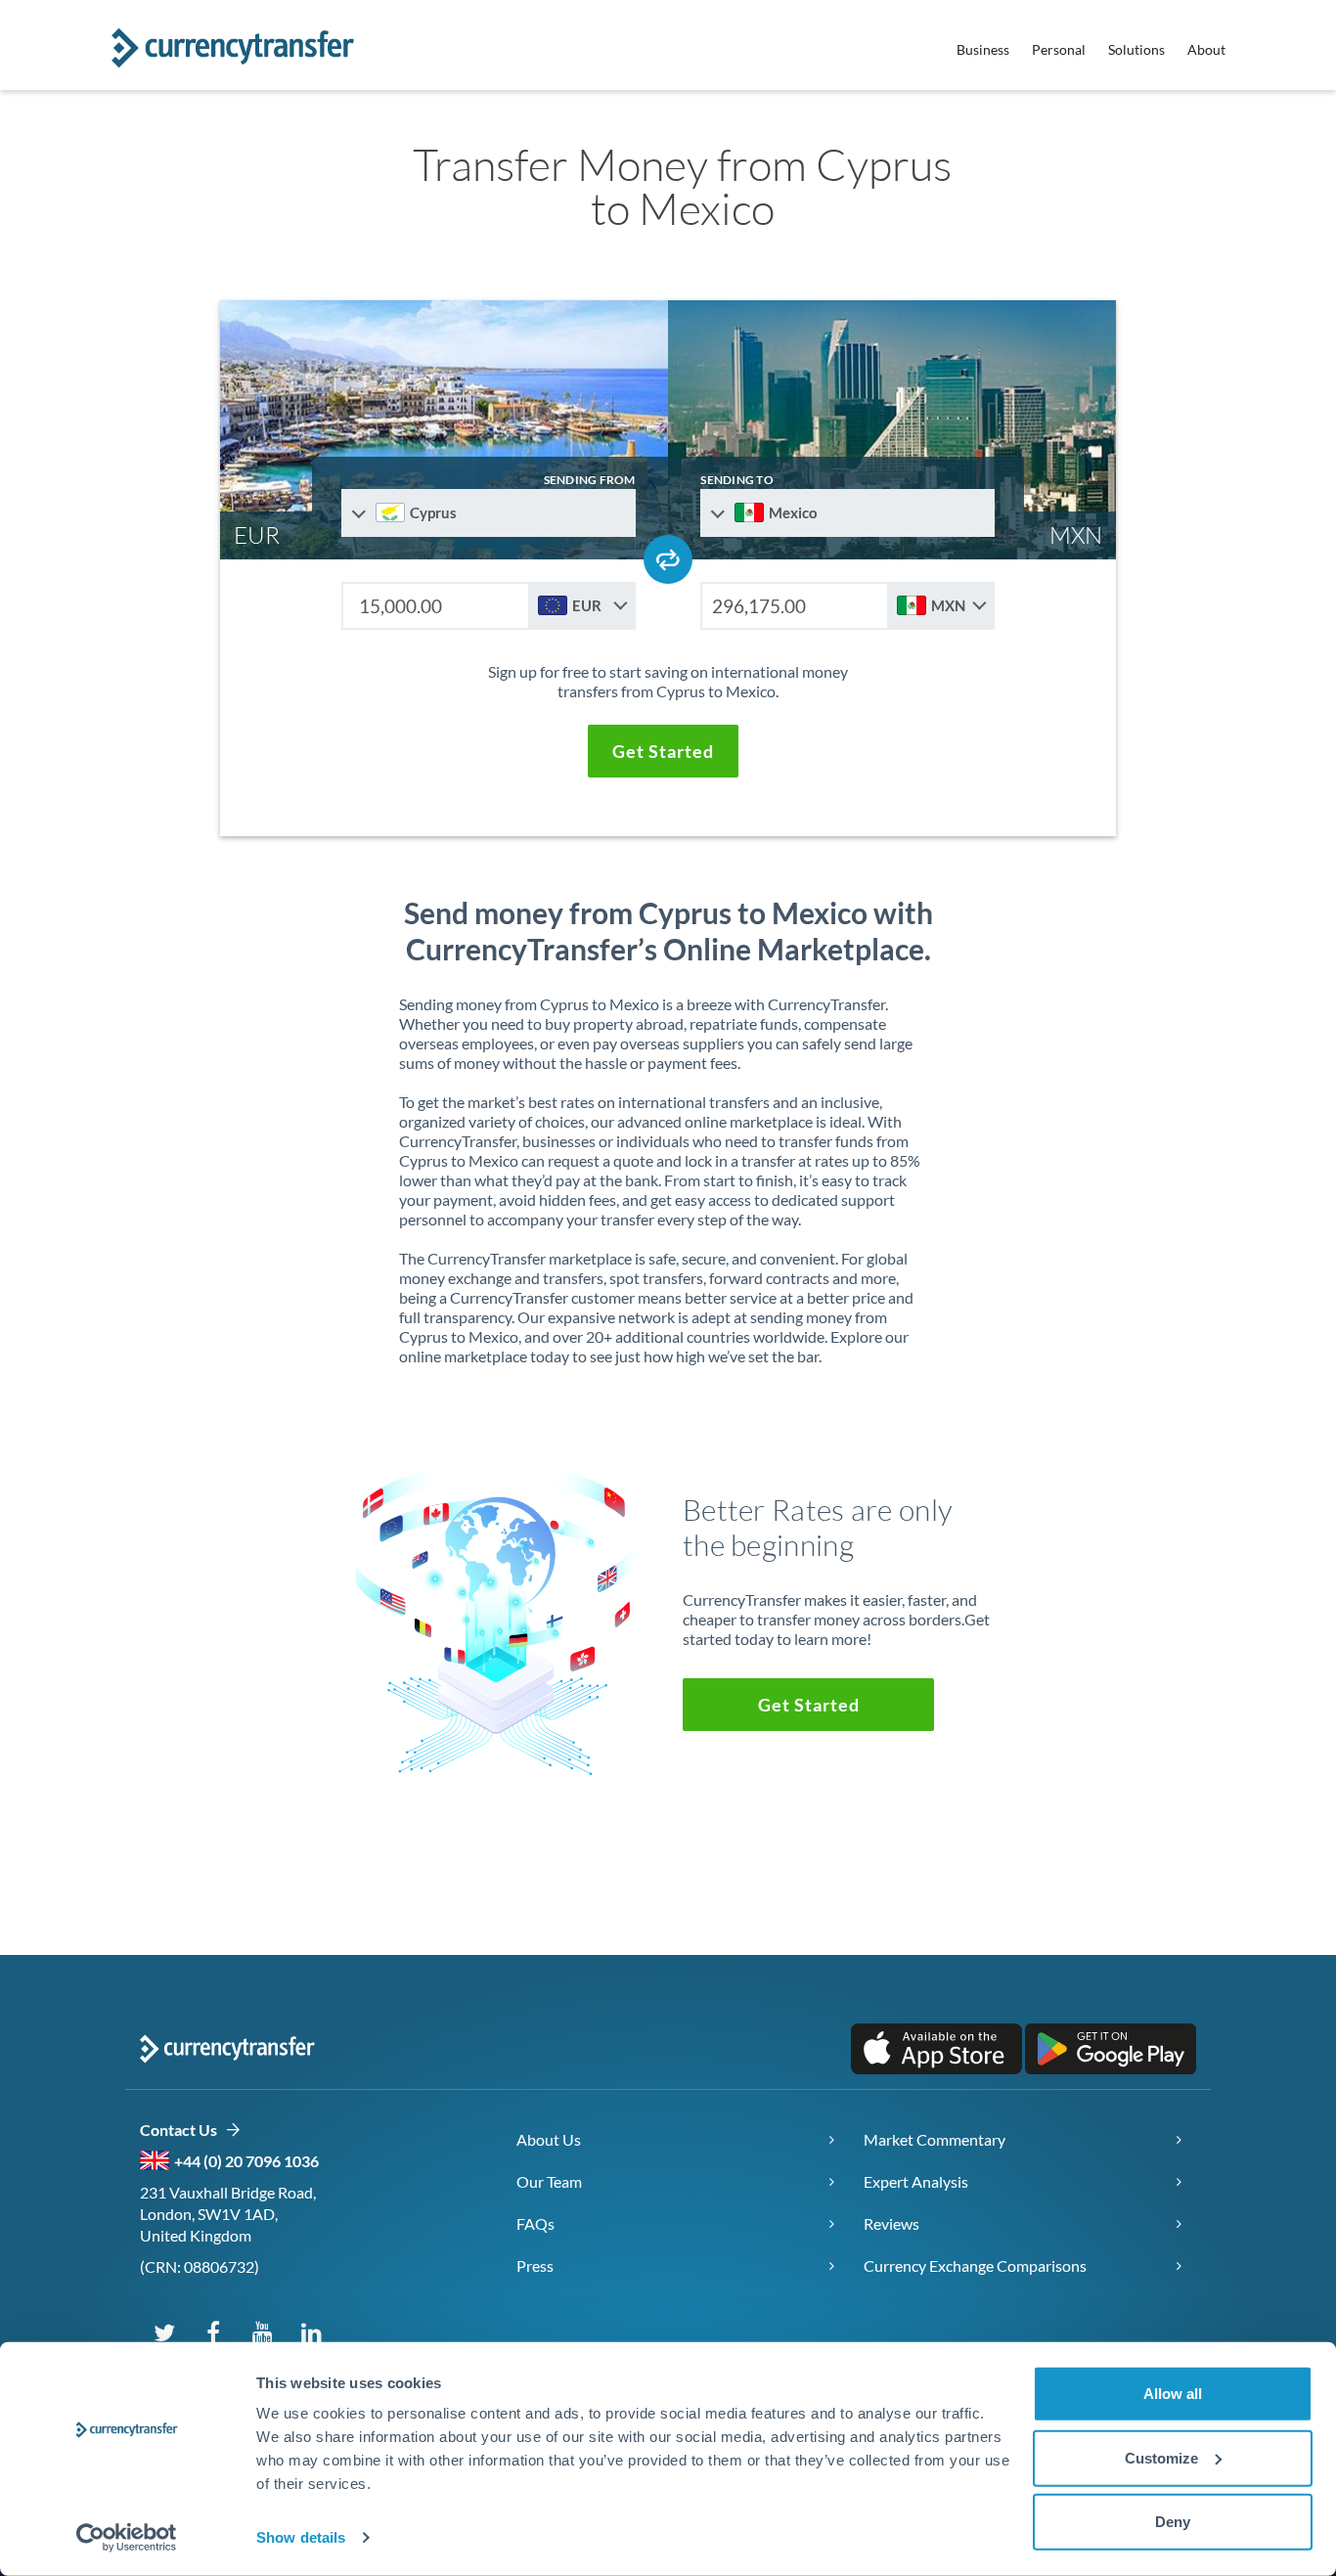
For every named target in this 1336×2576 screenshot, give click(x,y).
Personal (1059, 49)
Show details (301, 2537)
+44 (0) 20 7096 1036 (246, 2161)
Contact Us (182, 2130)
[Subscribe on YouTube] (262, 2332)
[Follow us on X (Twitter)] (164, 2332)
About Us (549, 2139)
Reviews (891, 2223)
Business (983, 49)
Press (535, 2265)
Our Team (549, 2181)
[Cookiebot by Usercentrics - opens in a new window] (127, 2538)
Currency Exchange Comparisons (975, 2265)
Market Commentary (935, 2139)
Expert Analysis (916, 2181)
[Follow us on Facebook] (213, 2332)
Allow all (1173, 2394)
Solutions (1136, 49)
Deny (1173, 2522)
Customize (1161, 2457)
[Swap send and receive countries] (668, 559)
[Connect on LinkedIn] (311, 2332)
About (1206, 49)
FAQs (535, 2223)
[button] (663, 751)
